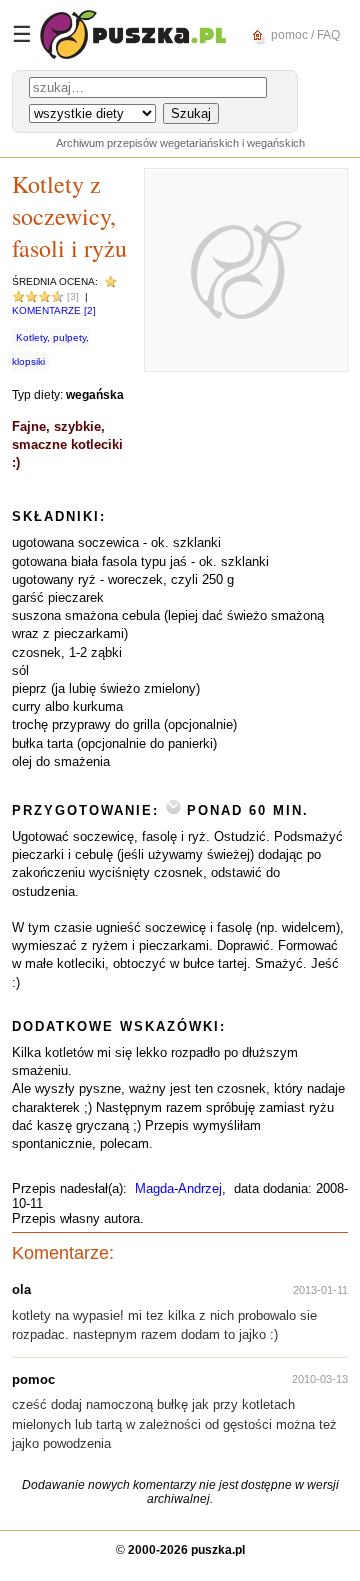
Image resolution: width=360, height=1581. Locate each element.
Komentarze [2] (54, 310)
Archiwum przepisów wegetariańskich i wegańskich (180, 143)
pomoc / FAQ (304, 34)
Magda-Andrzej (178, 1188)
